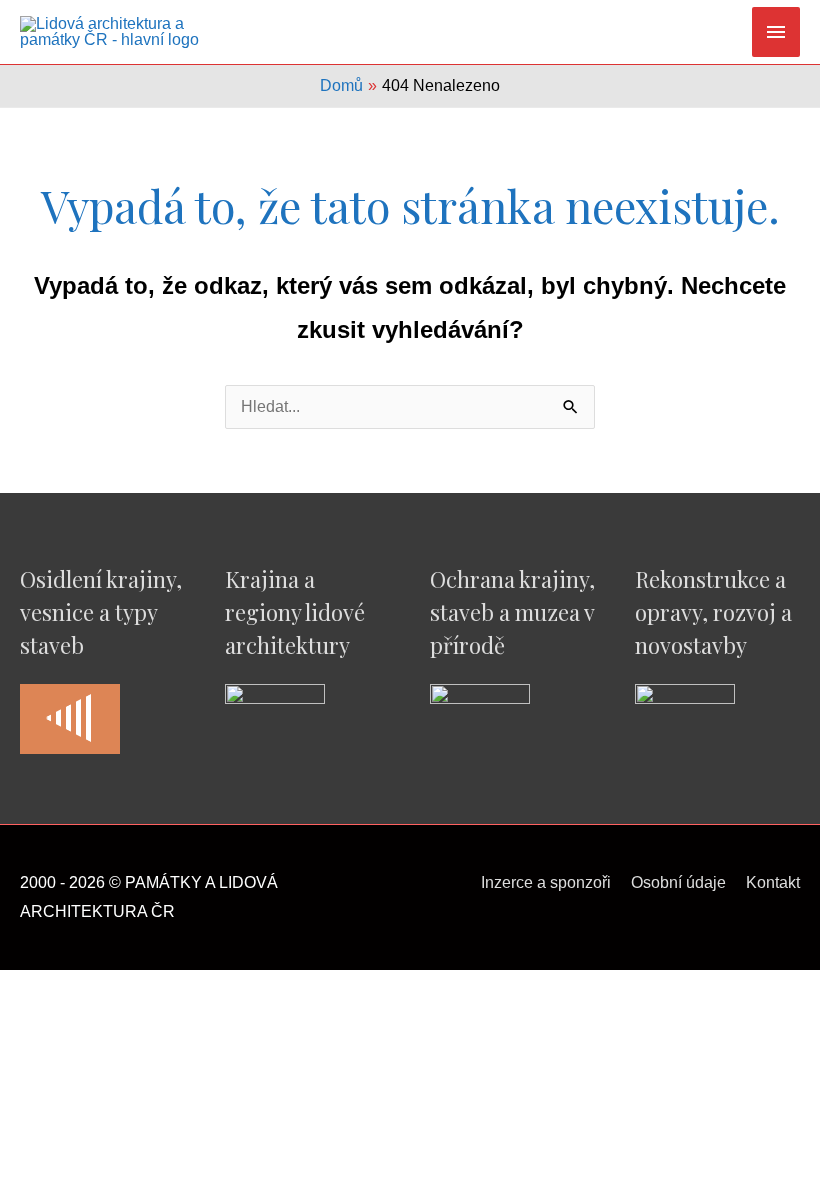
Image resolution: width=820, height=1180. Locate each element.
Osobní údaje (678, 882)
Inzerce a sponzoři (546, 882)
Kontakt (773, 882)
